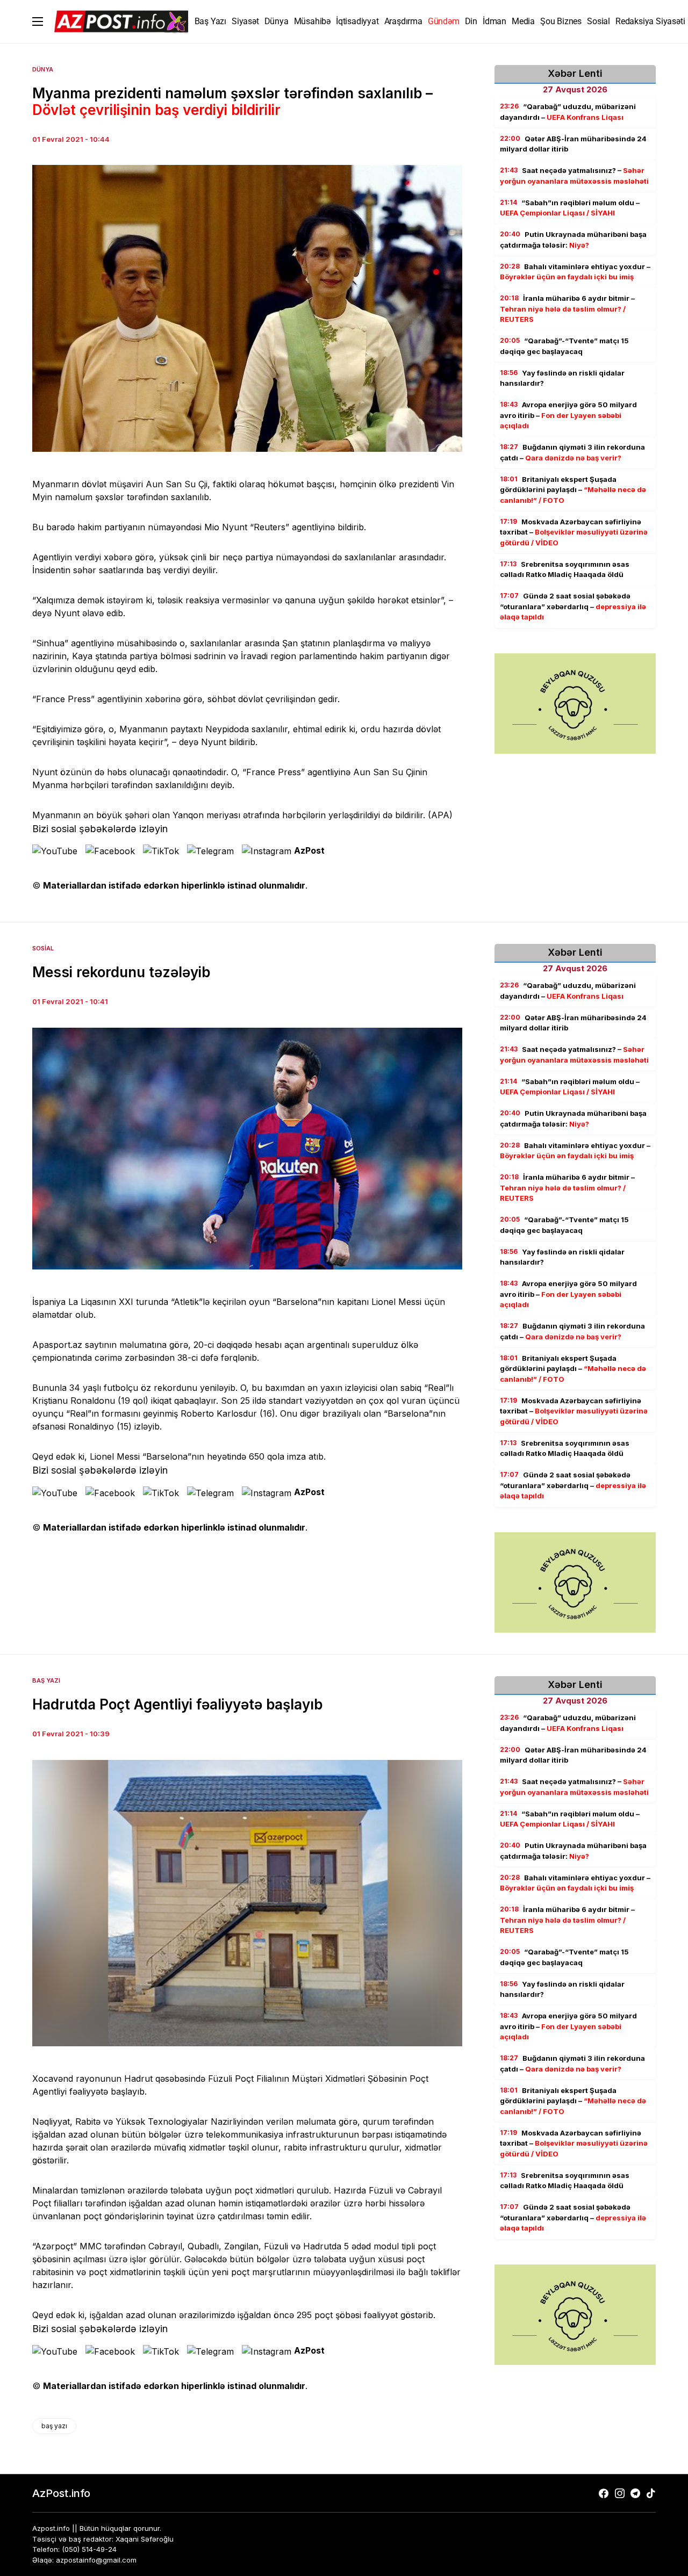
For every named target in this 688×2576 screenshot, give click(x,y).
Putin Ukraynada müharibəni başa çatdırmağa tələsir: (573, 240)
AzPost (309, 850)
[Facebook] (604, 2493)
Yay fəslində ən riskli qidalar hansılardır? (562, 378)
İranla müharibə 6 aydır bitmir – (567, 309)
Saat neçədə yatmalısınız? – (574, 176)
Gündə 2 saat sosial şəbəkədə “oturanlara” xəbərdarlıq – (573, 606)
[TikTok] (651, 2493)
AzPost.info (61, 2493)
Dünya (43, 69)
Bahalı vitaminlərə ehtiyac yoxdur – (575, 272)
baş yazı (54, 2426)
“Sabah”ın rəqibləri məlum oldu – (570, 208)
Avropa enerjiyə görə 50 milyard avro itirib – (568, 415)
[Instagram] (620, 2493)
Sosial (43, 948)
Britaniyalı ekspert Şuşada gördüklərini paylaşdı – (573, 490)
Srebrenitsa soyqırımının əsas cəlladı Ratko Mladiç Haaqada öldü (565, 569)
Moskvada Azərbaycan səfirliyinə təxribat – (574, 532)
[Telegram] (635, 2493)
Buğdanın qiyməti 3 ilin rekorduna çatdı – (572, 452)
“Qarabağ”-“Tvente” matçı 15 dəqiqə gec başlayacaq (564, 346)
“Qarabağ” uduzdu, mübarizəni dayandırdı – (568, 112)
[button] (38, 21)
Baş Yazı (46, 1680)
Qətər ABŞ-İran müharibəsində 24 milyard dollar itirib (573, 144)
